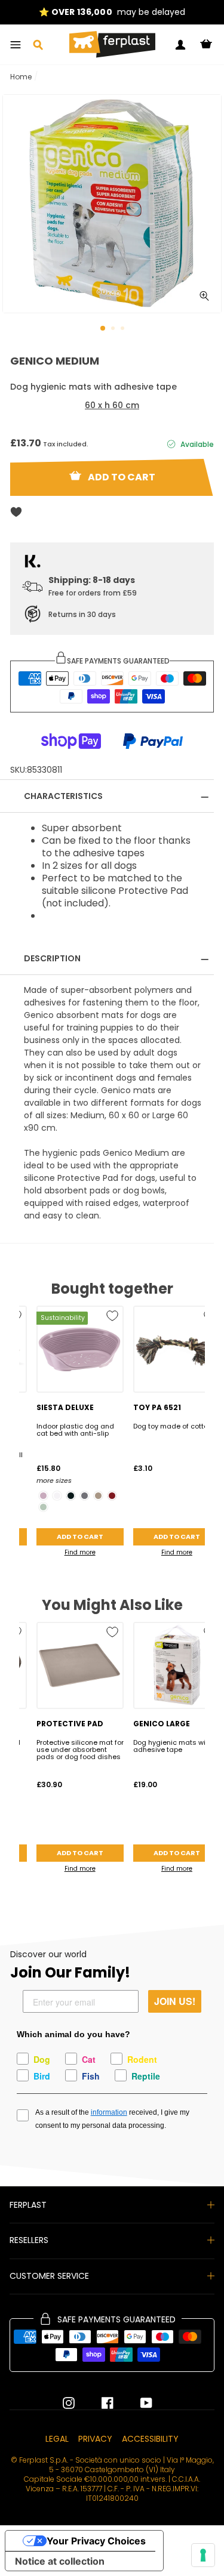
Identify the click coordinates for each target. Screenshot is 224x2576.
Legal (57, 2439)
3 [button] (124, 329)
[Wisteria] (43, 1496)
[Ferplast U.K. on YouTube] (137, 2403)
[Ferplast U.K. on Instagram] (69, 2403)
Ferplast (28, 2205)
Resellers (29, 2240)
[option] (112, 12)
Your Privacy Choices (96, 2541)
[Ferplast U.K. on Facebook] (99, 2403)
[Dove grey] (98, 1496)
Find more (80, 1552)
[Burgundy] (112, 1496)
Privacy (95, 2439)
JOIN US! (175, 2001)
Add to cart (80, 1537)
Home (21, 77)
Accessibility (150, 2439)
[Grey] (85, 1496)
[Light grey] (43, 1507)
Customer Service (49, 2276)
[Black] (71, 1496)
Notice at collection (60, 2561)
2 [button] (114, 329)
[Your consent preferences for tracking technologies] (203, 2555)
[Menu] (16, 45)
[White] (57, 1496)
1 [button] (103, 329)
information (109, 2112)
